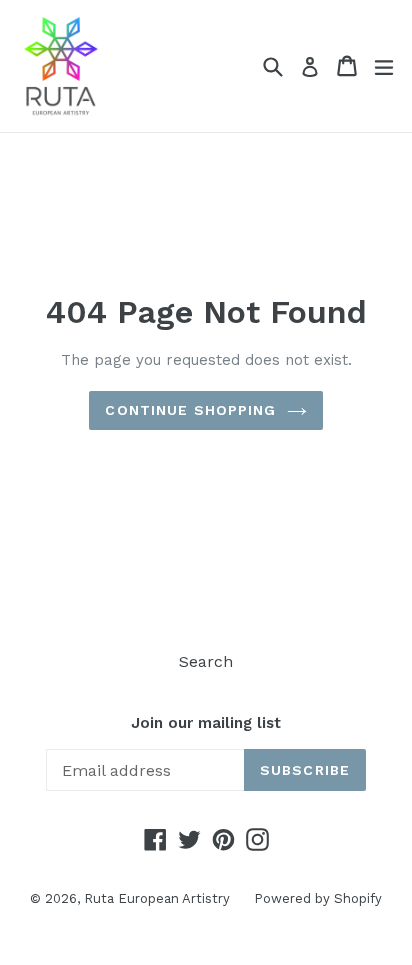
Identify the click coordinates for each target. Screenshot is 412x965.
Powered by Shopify (318, 898)
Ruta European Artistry (159, 898)
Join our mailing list (206, 723)
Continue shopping (190, 410)
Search (206, 661)
